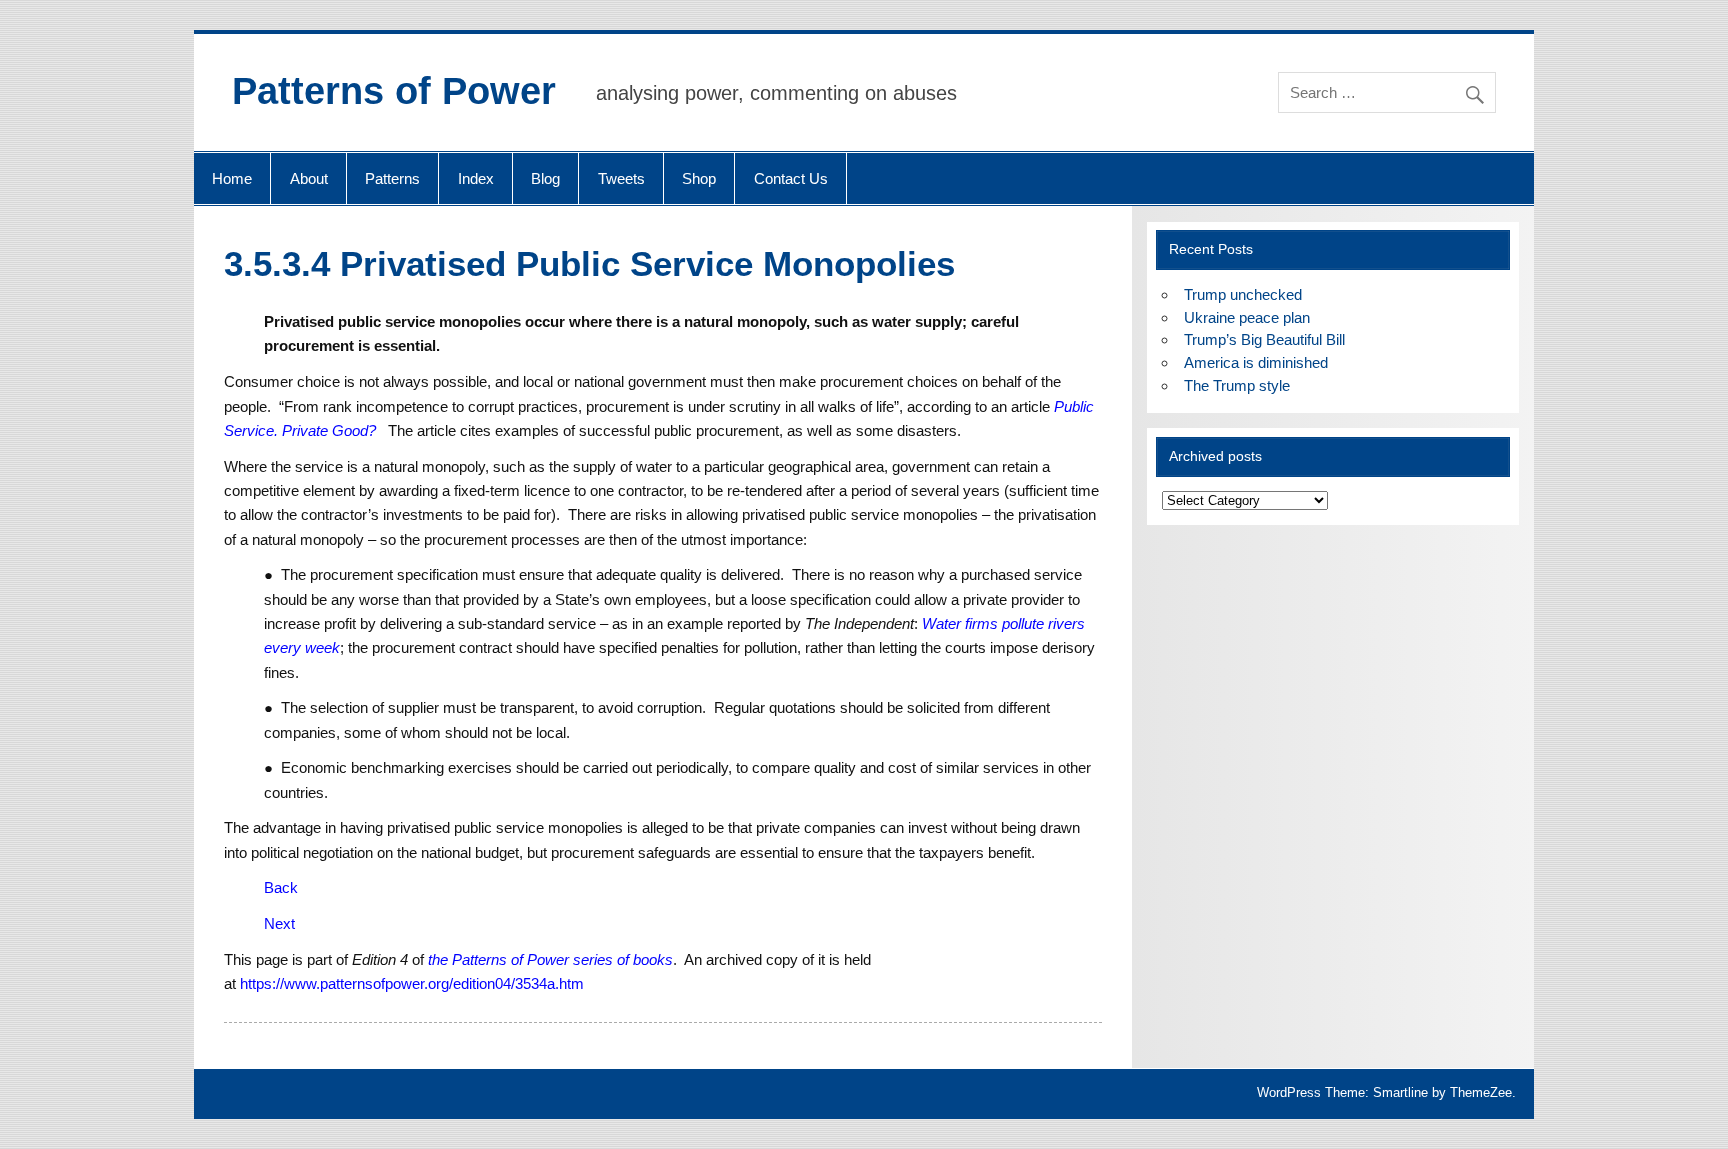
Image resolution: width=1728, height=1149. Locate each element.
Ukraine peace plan (1247, 317)
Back (281, 887)
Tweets (621, 178)
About (309, 178)
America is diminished (1256, 362)
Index (476, 178)
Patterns (392, 178)
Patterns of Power (394, 91)
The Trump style (1237, 385)
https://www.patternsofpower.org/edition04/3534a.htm (412, 983)
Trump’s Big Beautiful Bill (1264, 339)
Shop (699, 178)
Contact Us (791, 178)
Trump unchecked (1243, 294)
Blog (545, 178)
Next (279, 923)
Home (232, 178)
